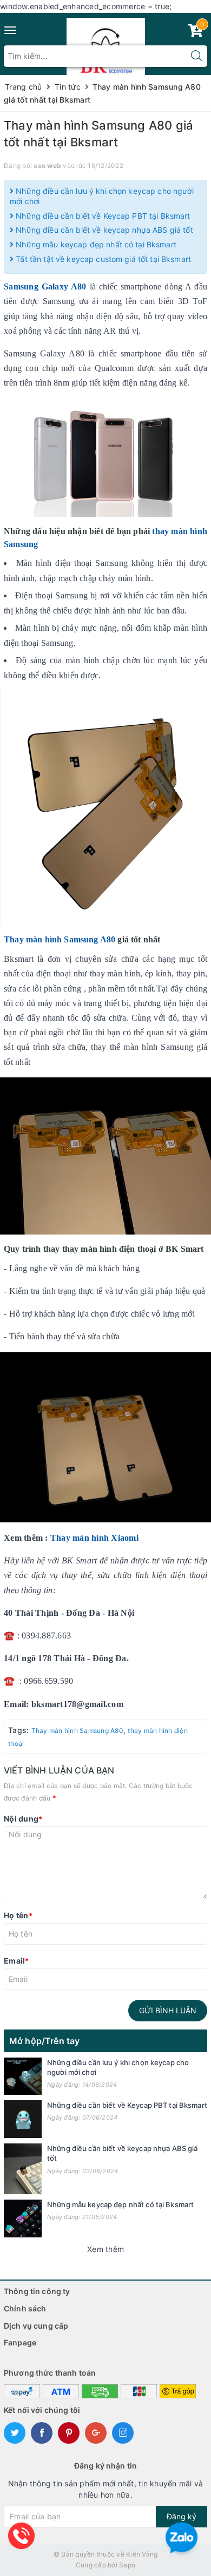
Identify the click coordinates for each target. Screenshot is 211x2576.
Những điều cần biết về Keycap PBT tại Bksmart (102, 216)
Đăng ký (182, 2516)
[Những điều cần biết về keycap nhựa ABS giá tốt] (23, 2169)
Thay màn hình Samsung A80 (60, 939)
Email (17, 1961)
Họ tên (18, 1915)
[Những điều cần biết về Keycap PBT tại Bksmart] (23, 2119)
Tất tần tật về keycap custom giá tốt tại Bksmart (102, 259)
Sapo (127, 2565)
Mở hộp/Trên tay (44, 2041)
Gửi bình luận (168, 2010)
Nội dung (23, 1819)
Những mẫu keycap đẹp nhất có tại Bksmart (95, 244)
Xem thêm (105, 2249)
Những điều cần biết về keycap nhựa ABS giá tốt (103, 230)
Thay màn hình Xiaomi (94, 1538)
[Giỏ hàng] (195, 33)
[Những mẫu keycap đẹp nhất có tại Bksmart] (23, 2218)
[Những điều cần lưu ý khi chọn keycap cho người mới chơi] (23, 2076)
